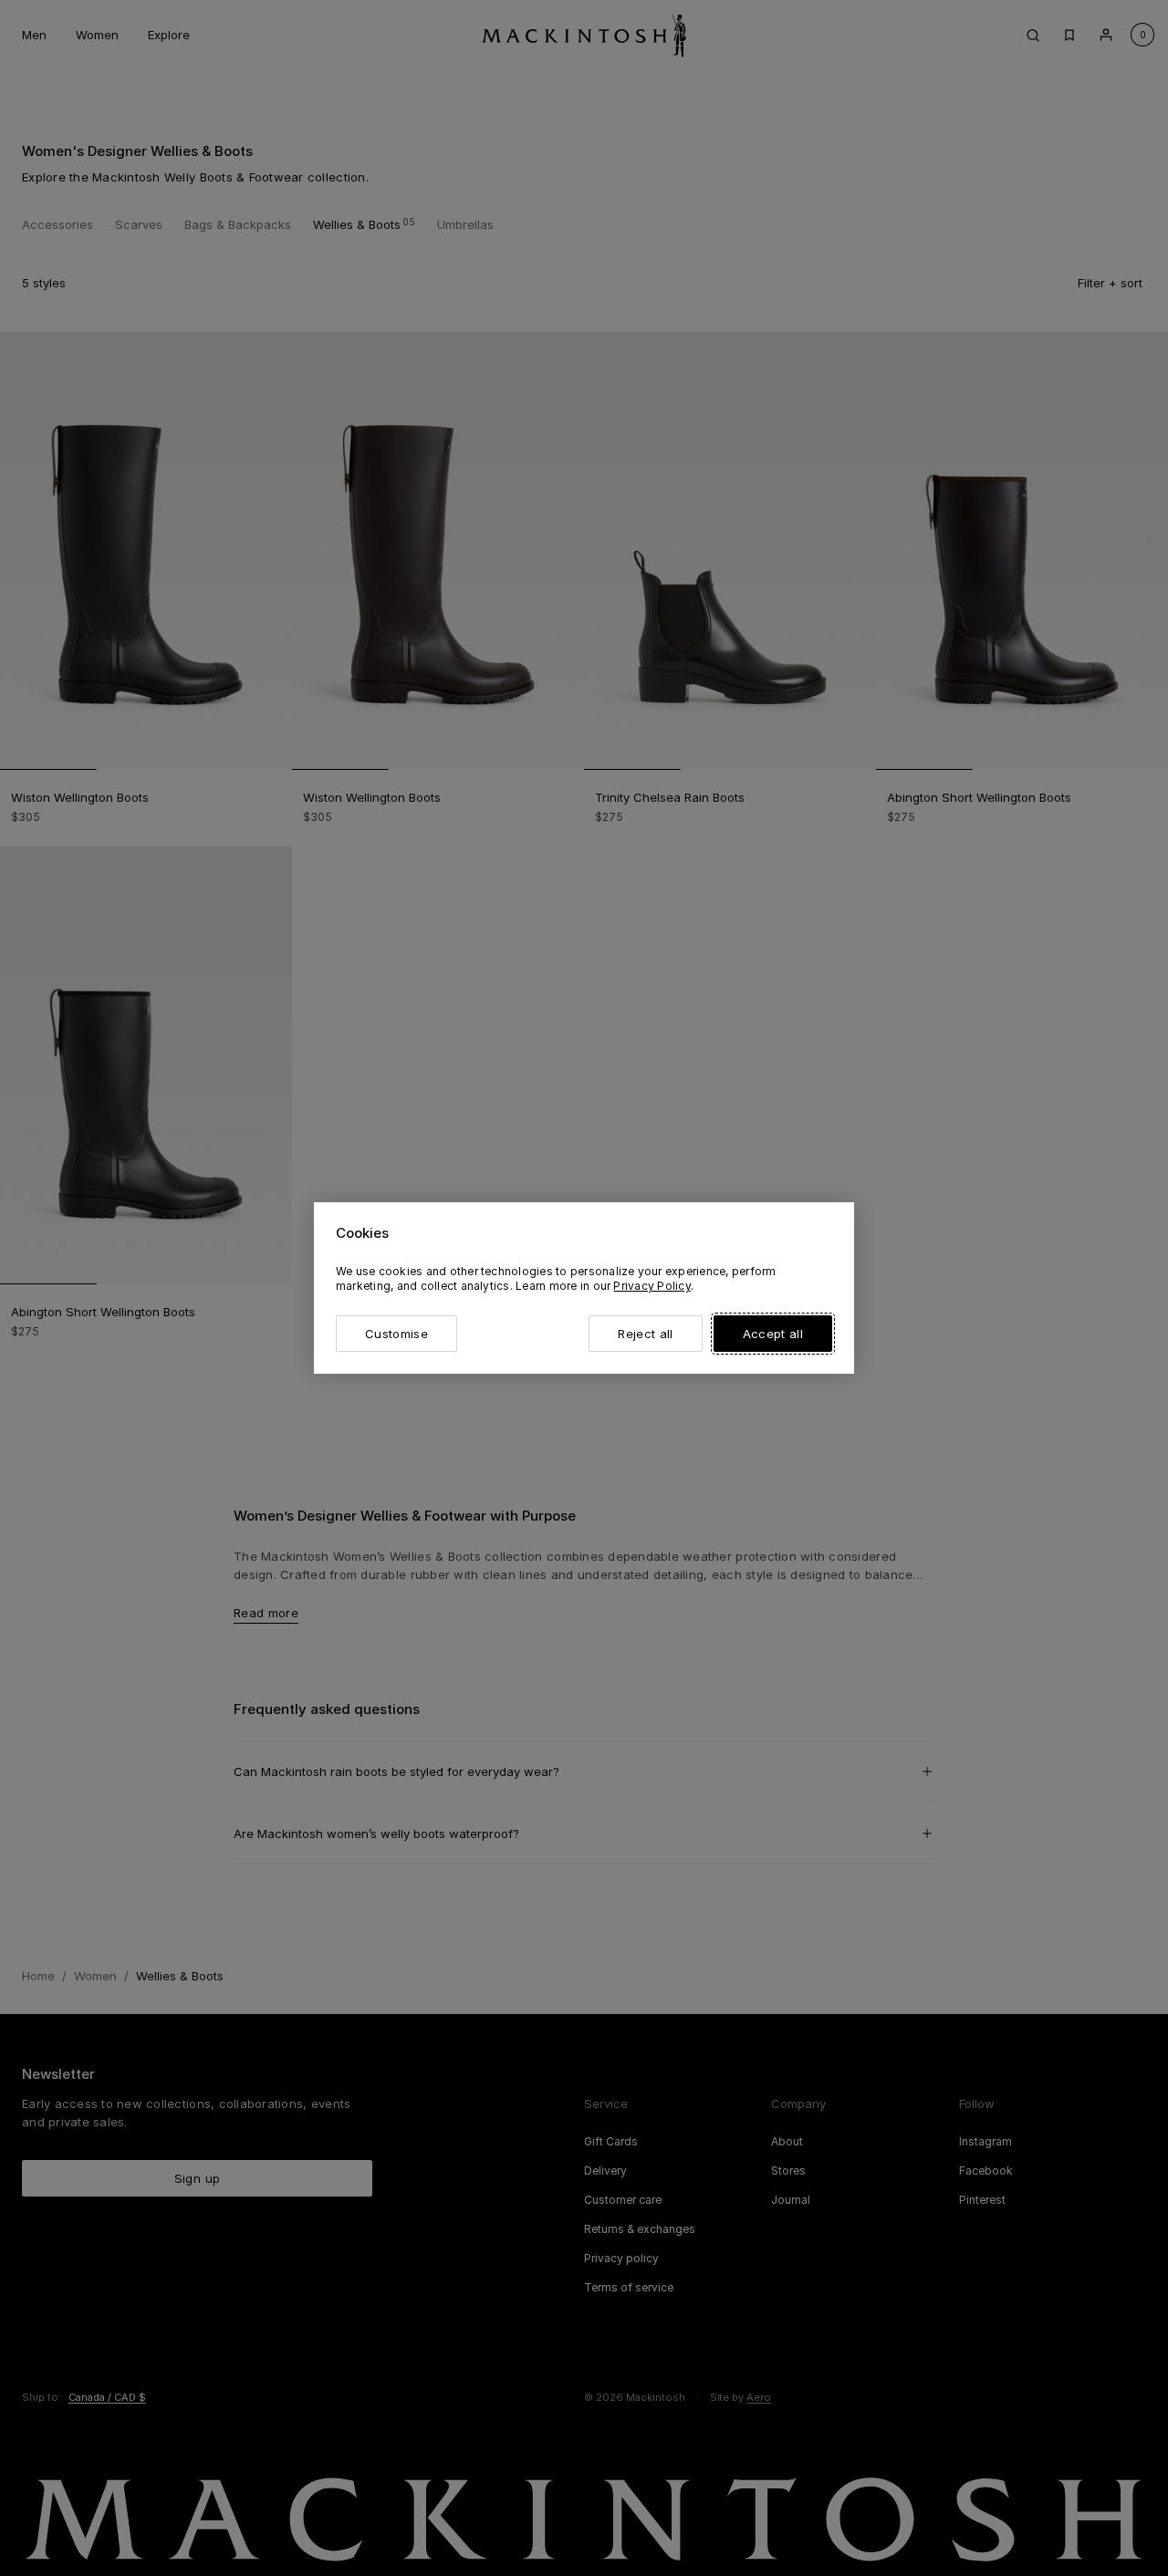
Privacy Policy (652, 1286)
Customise (396, 1334)
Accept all (773, 1334)
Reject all (645, 1334)
